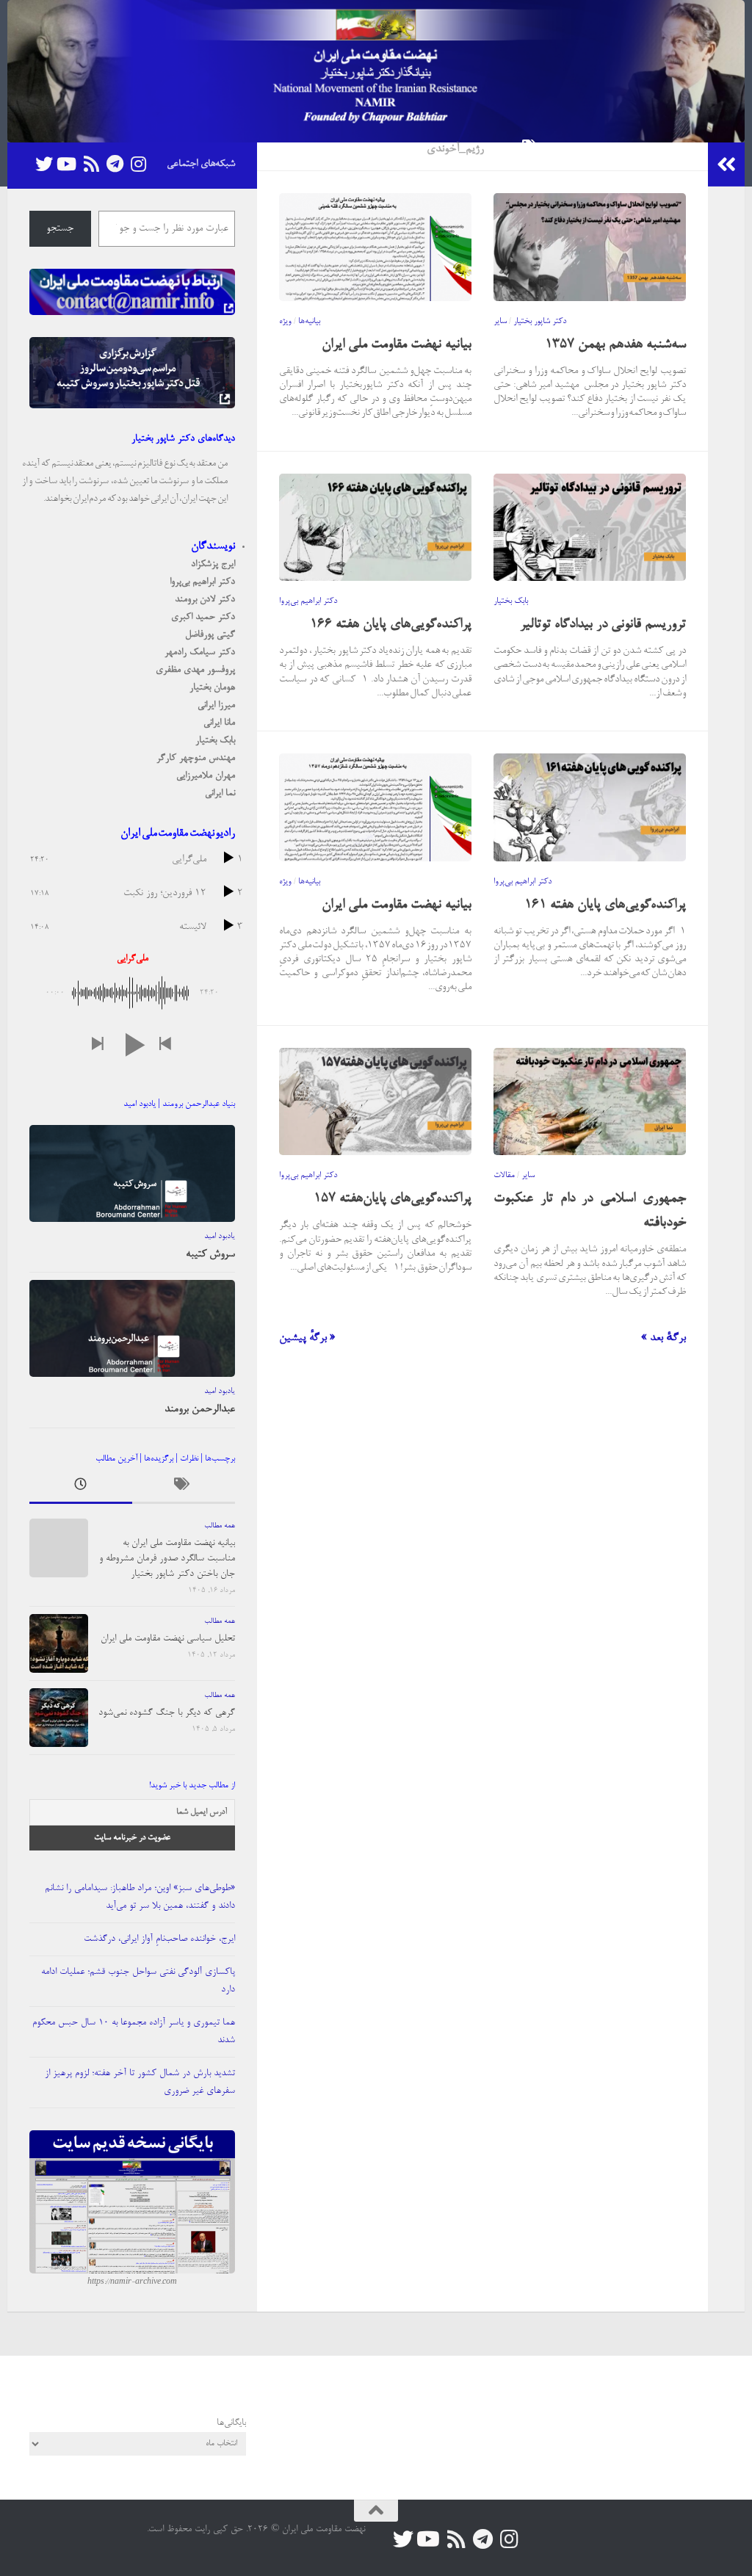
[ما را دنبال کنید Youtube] (68, 164)
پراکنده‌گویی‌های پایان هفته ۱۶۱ (605, 905)
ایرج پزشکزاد (213, 564)
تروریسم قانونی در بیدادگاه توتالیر (603, 625)
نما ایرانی (220, 793)
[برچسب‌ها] (184, 1488)
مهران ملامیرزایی (206, 776)
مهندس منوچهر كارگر (196, 758)
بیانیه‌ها (309, 322)
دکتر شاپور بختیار (540, 322)
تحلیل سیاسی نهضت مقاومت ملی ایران (168, 1639)
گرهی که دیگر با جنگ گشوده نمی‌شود (167, 1713)
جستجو (60, 229)
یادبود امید (220, 1237)
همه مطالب (220, 1526)
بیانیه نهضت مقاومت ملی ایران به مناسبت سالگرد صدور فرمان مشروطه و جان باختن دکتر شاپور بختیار (167, 1559)
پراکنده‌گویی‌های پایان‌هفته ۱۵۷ (393, 1199)
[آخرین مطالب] (81, 1488)
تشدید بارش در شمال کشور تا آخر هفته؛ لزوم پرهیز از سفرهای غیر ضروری (140, 2082)
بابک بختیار (511, 601)
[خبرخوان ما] (91, 164)
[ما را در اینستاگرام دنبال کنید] (138, 164)
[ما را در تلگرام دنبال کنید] (115, 164)
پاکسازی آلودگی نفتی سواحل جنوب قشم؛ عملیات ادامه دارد (138, 1981)
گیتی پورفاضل (210, 635)
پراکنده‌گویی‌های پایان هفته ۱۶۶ (391, 625)
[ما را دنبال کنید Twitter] (44, 164)
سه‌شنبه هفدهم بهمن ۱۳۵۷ (615, 345)
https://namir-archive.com (132, 2282)
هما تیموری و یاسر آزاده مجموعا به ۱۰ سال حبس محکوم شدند (134, 2032)
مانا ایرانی (219, 723)
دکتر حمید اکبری (203, 617)
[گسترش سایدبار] (726, 164)
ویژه (285, 322)
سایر (500, 322)
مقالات (504, 1176)
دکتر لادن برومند (205, 600)
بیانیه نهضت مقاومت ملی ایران (397, 345)
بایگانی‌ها (231, 2423)
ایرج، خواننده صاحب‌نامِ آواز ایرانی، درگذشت (159, 1939)
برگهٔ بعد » (664, 1338)
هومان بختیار (212, 688)
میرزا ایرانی (216, 705)
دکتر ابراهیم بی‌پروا (308, 601)
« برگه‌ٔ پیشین (307, 1338)
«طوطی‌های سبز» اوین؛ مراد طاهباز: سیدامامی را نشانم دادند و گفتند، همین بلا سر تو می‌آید (140, 1897)
